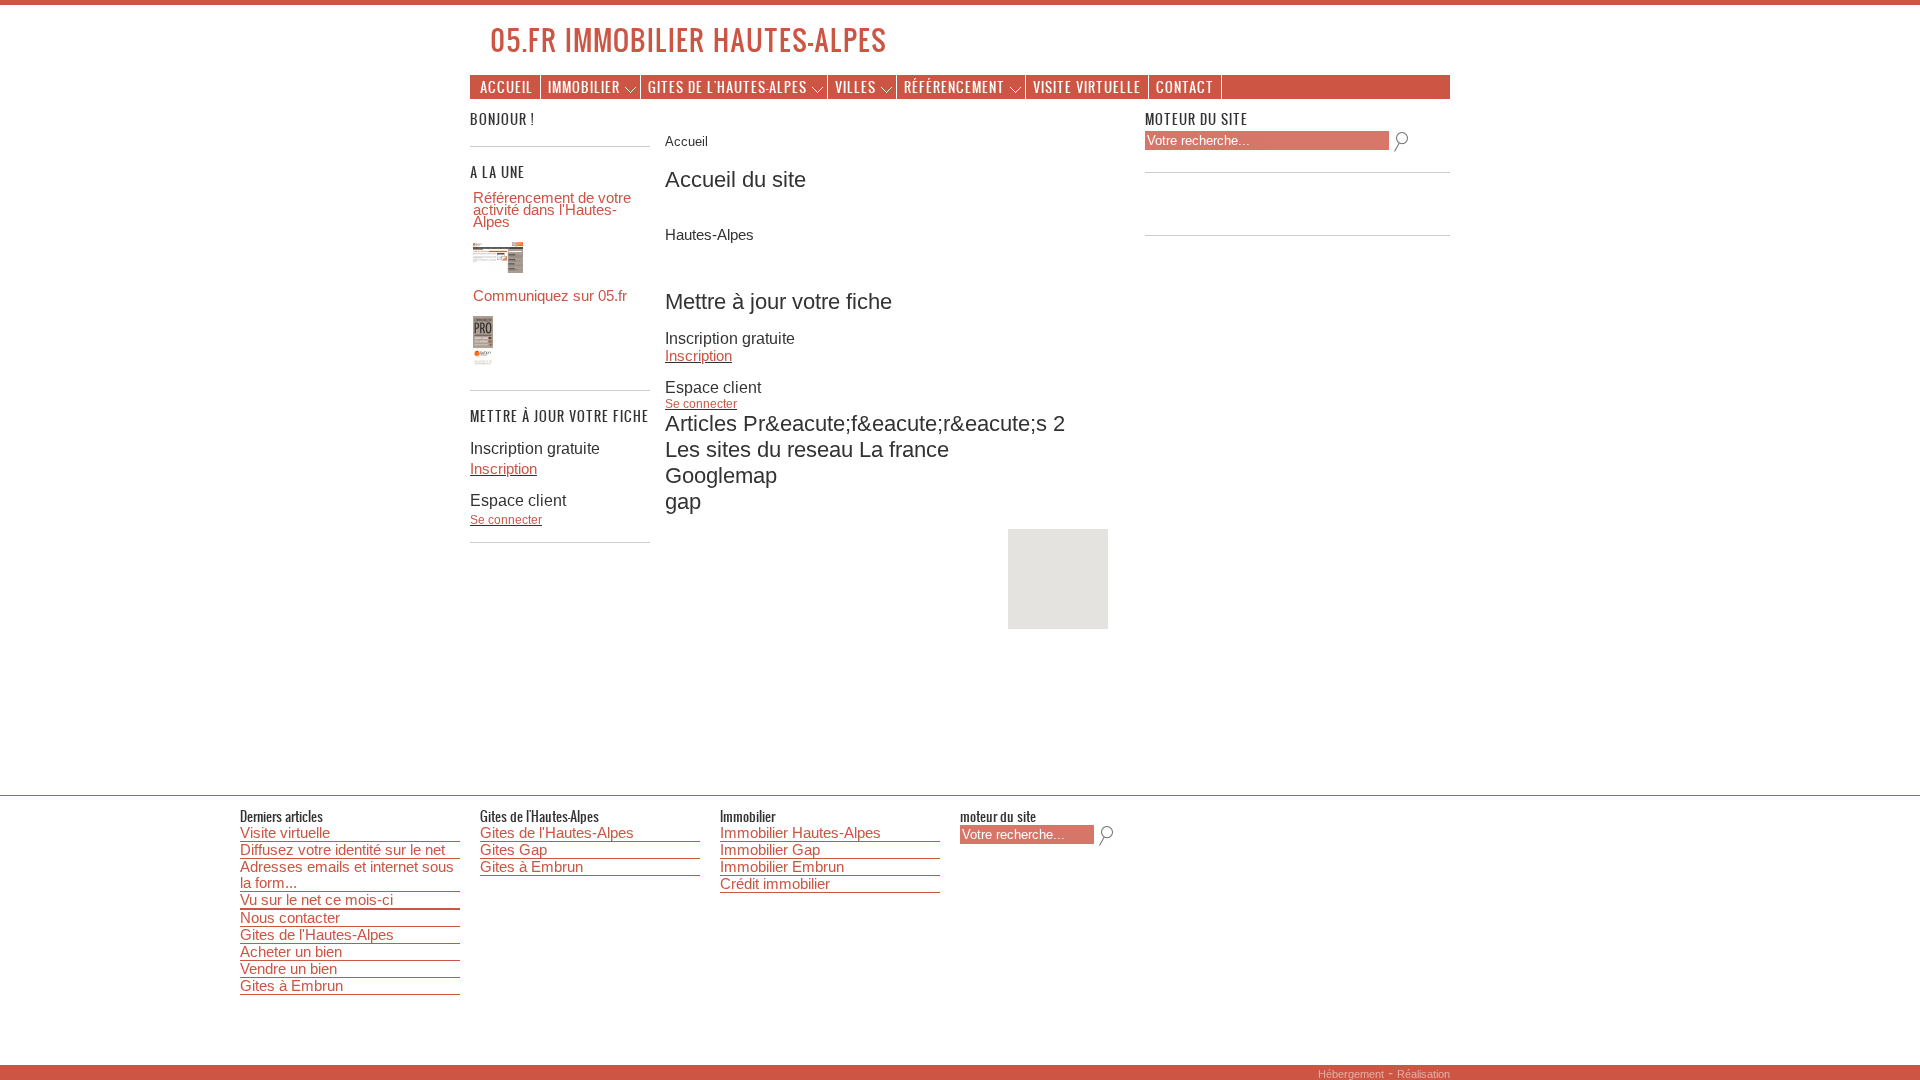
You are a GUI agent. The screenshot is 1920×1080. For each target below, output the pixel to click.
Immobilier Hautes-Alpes (800, 833)
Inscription (698, 356)
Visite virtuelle (1087, 86)
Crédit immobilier (775, 884)
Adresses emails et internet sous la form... (347, 875)
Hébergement (1351, 1074)
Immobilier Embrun (782, 867)
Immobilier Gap (770, 850)
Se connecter (701, 404)
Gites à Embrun (291, 986)
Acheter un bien (291, 952)
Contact (1185, 86)
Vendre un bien (288, 969)
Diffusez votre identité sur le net (342, 850)
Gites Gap (513, 850)
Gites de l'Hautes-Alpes (317, 935)
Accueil (506, 86)
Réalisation (1423, 1074)
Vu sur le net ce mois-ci (316, 900)
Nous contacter (290, 918)
